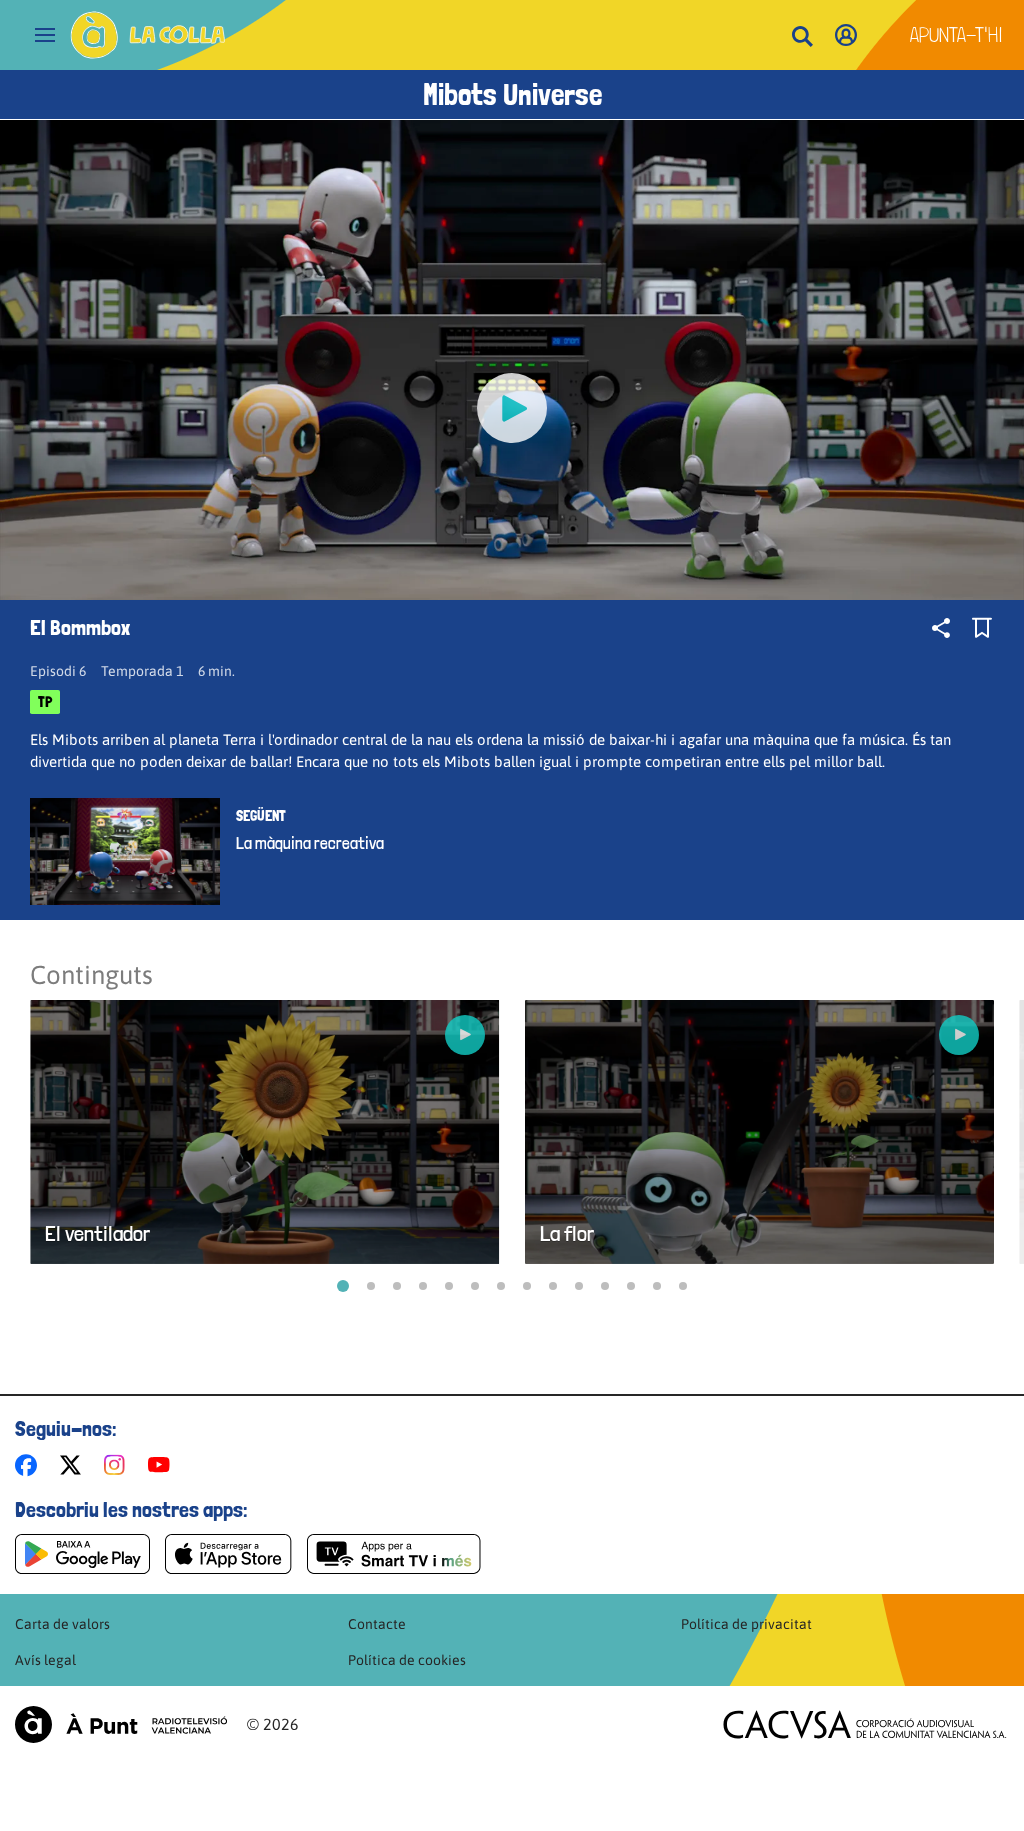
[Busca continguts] (802, 37)
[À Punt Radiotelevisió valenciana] (121, 1724)
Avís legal (45, 1660)
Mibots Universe (512, 94)
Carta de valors (62, 1624)
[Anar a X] (74, 1465)
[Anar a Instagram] (118, 1465)
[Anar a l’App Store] (228, 1554)
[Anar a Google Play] (82, 1554)
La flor (567, 1233)
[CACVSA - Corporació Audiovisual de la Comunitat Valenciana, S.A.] (865, 1724)
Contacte (377, 1624)
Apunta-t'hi (956, 35)
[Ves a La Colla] (148, 35)
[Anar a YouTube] (163, 1465)
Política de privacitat (746, 1624)
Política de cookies (407, 1660)
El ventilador (97, 1233)
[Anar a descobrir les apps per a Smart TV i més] (394, 1554)
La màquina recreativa (310, 843)
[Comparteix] (941, 628)
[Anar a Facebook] (30, 1465)
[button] (343, 1286)
